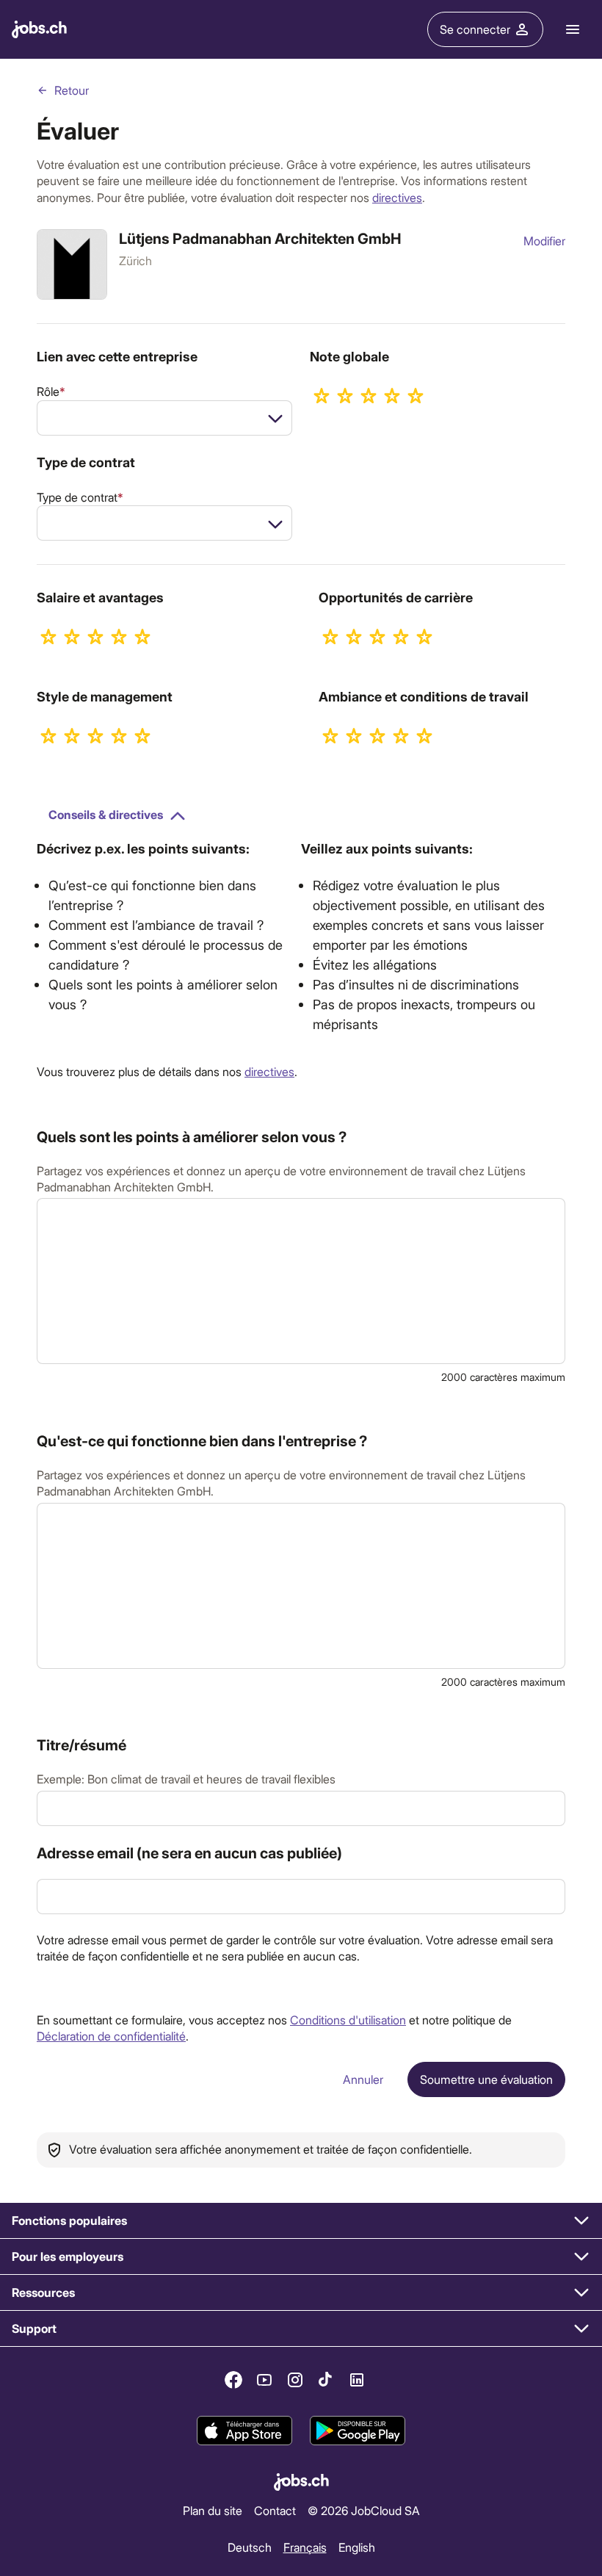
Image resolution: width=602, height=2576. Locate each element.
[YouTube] (264, 2380)
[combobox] (164, 418)
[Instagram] (295, 2380)
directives (397, 197)
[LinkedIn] (357, 2380)
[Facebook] (233, 2380)
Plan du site (213, 2510)
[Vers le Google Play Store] (358, 2431)
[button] (301, 2221)
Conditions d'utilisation (348, 2020)
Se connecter (475, 29)
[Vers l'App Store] (244, 2431)
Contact (275, 2510)
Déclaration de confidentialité (111, 2036)
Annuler (363, 2079)
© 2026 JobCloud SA (364, 2510)
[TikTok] (326, 2380)
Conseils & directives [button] (106, 814)
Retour (72, 90)
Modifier (544, 241)
